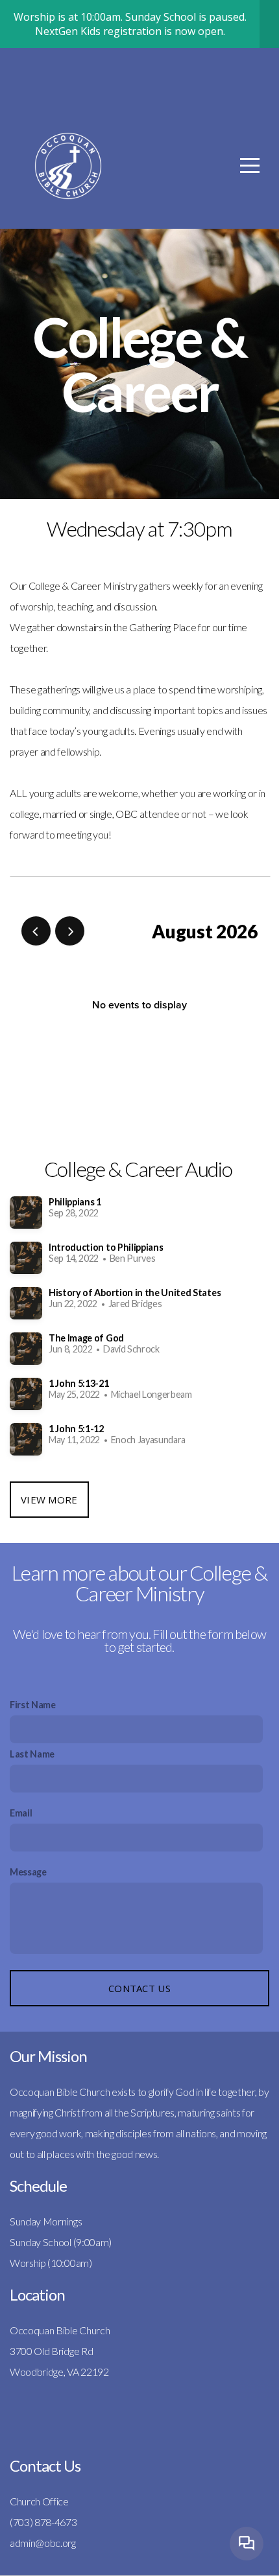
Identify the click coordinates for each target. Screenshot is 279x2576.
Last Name (32, 1754)
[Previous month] (36, 931)
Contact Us (139, 1988)
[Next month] (70, 931)
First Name (33, 1705)
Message (28, 1872)
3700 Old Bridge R (49, 2351)
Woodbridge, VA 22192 (59, 2372)
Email (21, 1813)
